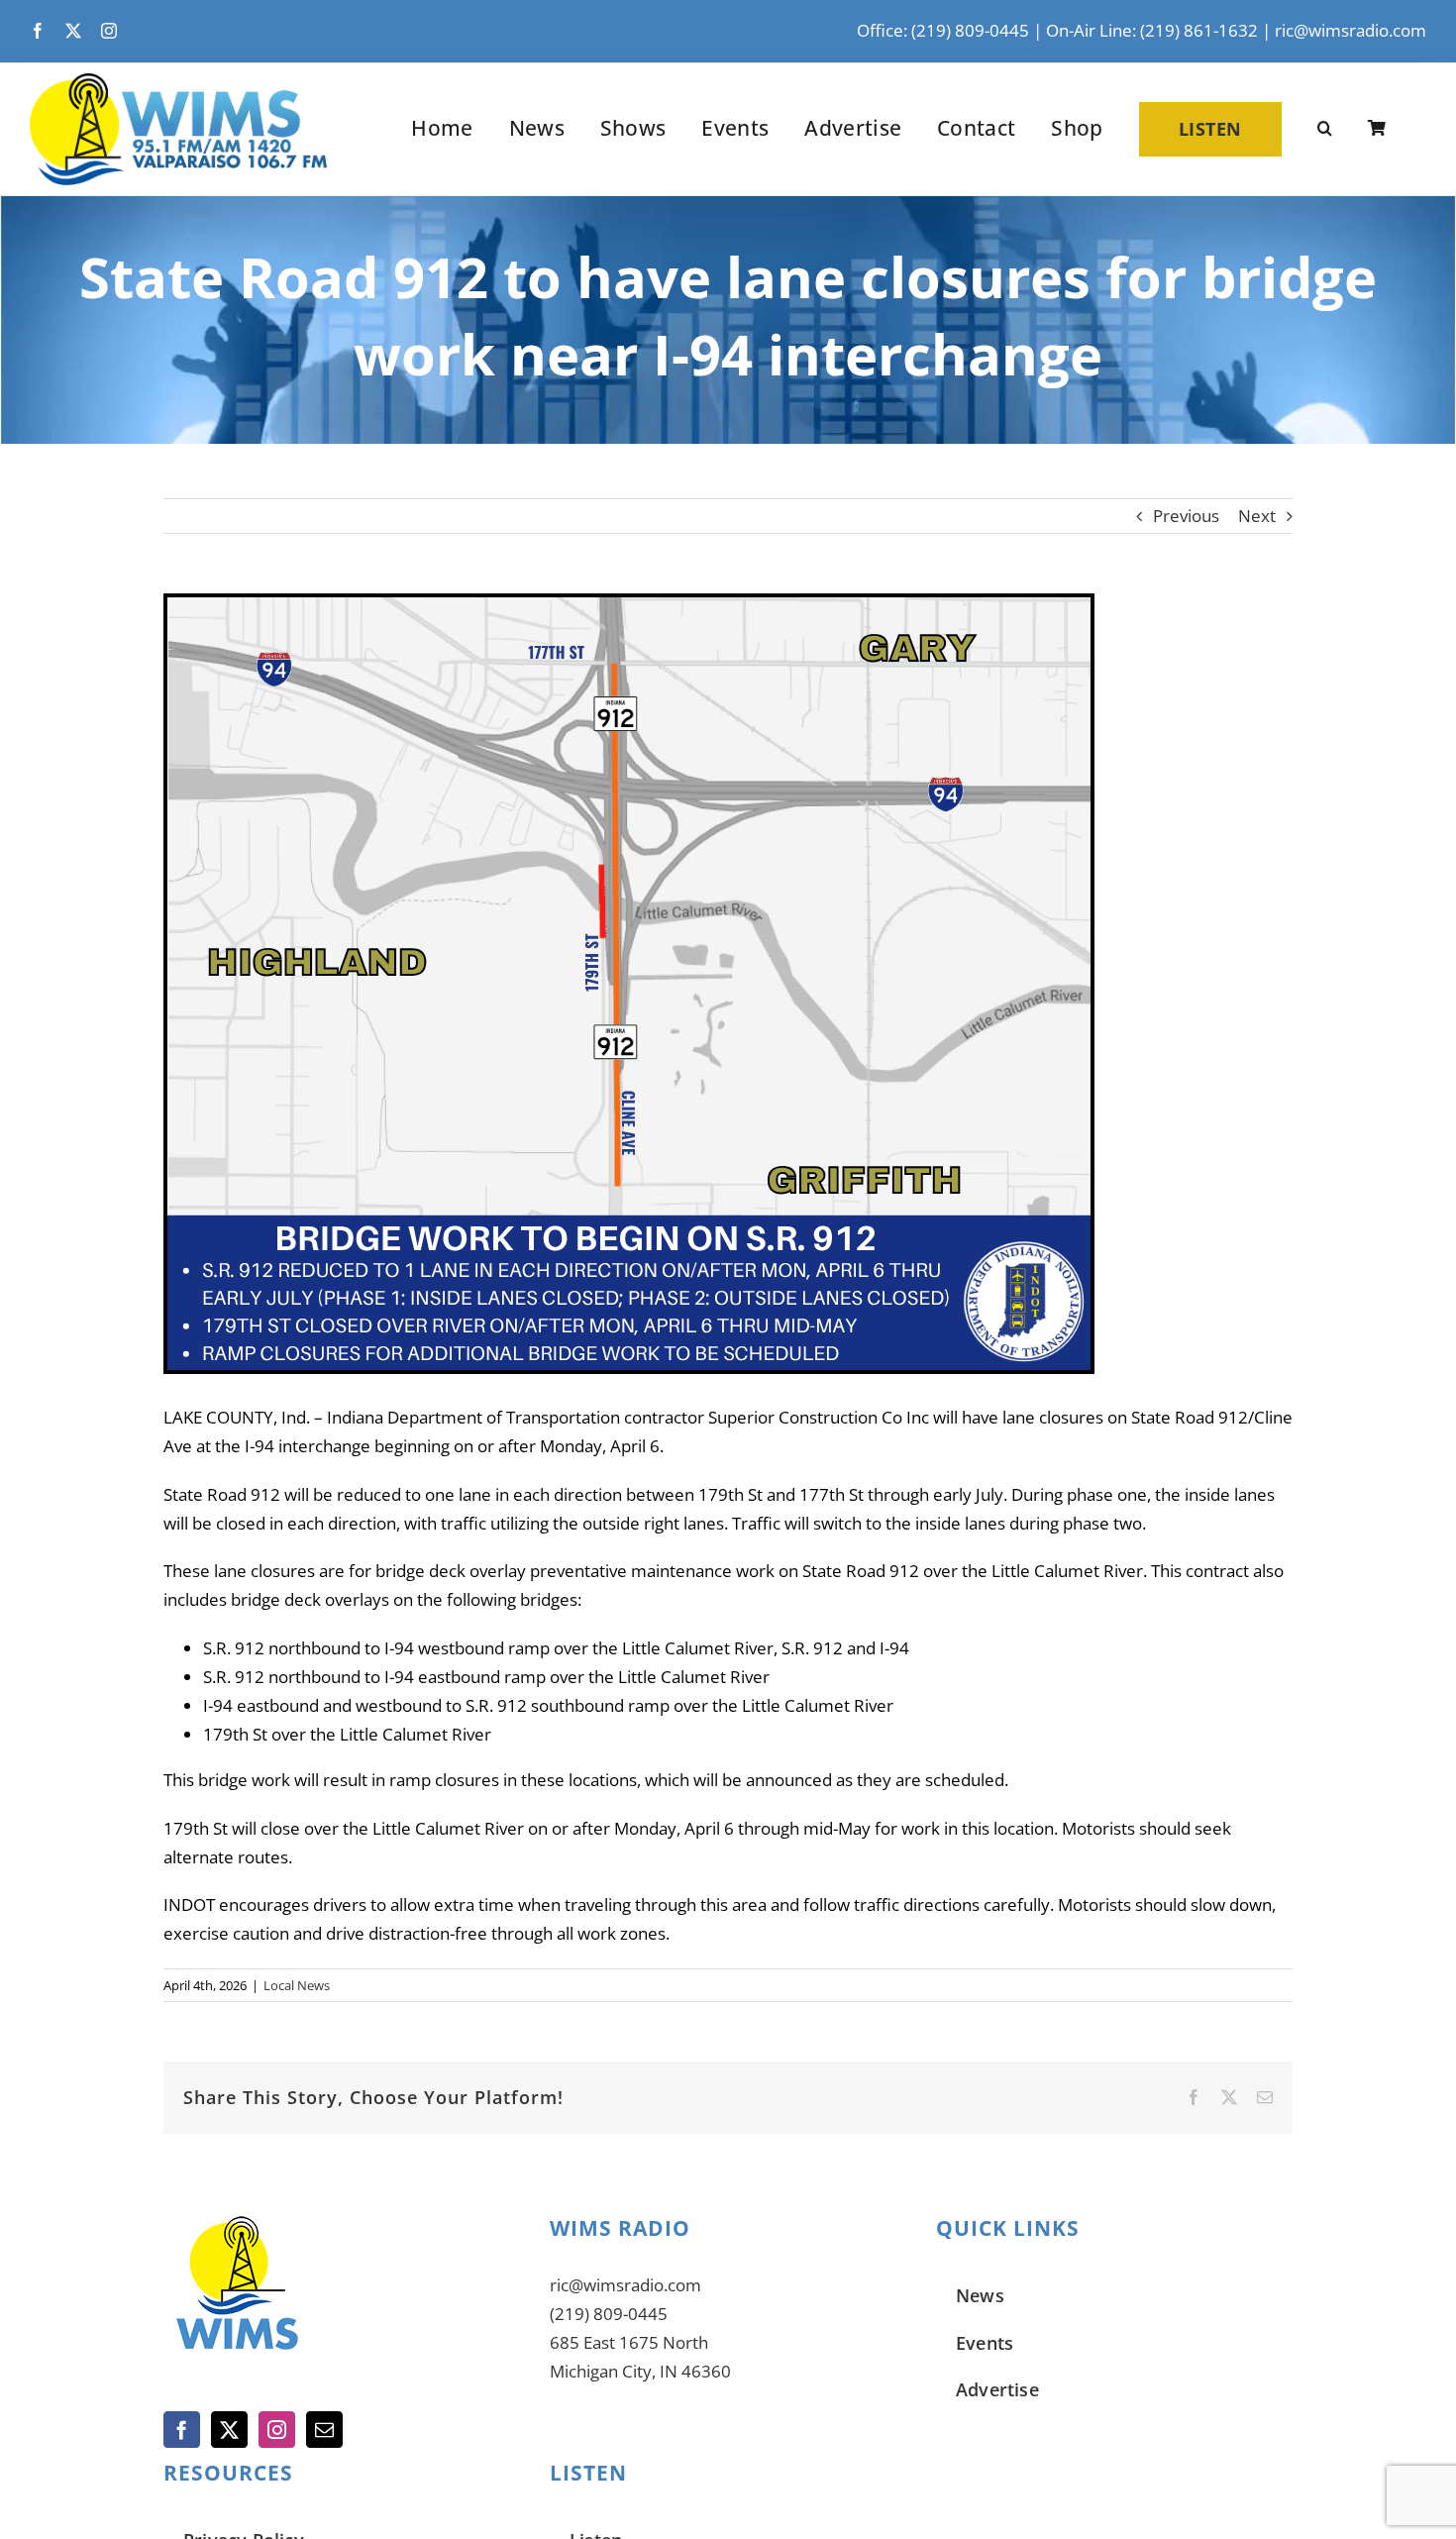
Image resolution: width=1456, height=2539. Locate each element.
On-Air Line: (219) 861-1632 (1152, 30)
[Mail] (324, 2430)
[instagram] (109, 31)
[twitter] (73, 31)
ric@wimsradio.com (1351, 30)
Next (1257, 516)
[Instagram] (277, 2430)
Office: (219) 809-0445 (943, 30)
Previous (1186, 516)
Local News (297, 1985)
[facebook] (38, 31)
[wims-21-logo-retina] (178, 82)
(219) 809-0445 (609, 2314)
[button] (1325, 129)
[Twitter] (229, 2430)
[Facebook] (182, 2430)
